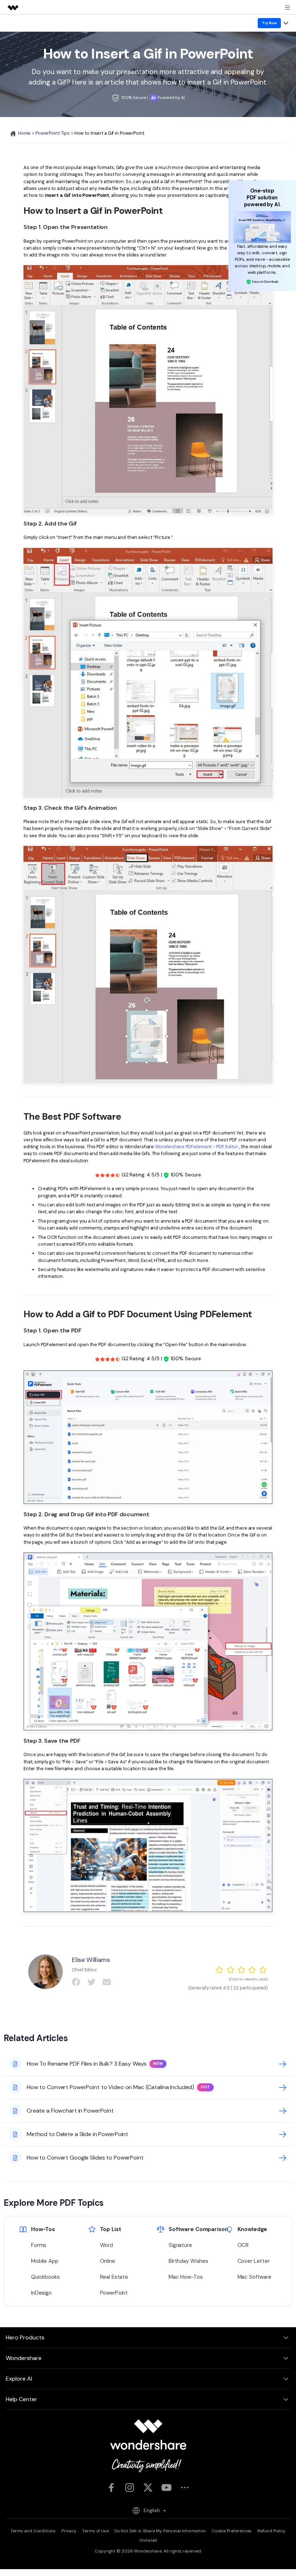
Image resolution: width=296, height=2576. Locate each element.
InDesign (41, 2293)
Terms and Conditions (33, 2531)
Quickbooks (45, 2277)
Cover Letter (254, 2261)
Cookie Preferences (232, 2531)
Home (24, 133)
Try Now (269, 23)
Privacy (69, 2531)
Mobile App (45, 2261)
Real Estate (114, 2277)
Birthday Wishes (188, 2261)
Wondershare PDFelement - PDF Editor (197, 1147)
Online (108, 2261)
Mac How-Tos (186, 2277)
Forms (39, 2245)
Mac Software (254, 2277)
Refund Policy (271, 2531)
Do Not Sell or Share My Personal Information (160, 2531)
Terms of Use (95, 2531)
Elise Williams (91, 1960)
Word (107, 2245)
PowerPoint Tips (53, 133)
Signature (180, 2245)
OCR (243, 2245)
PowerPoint (114, 2293)
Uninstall (148, 2540)
